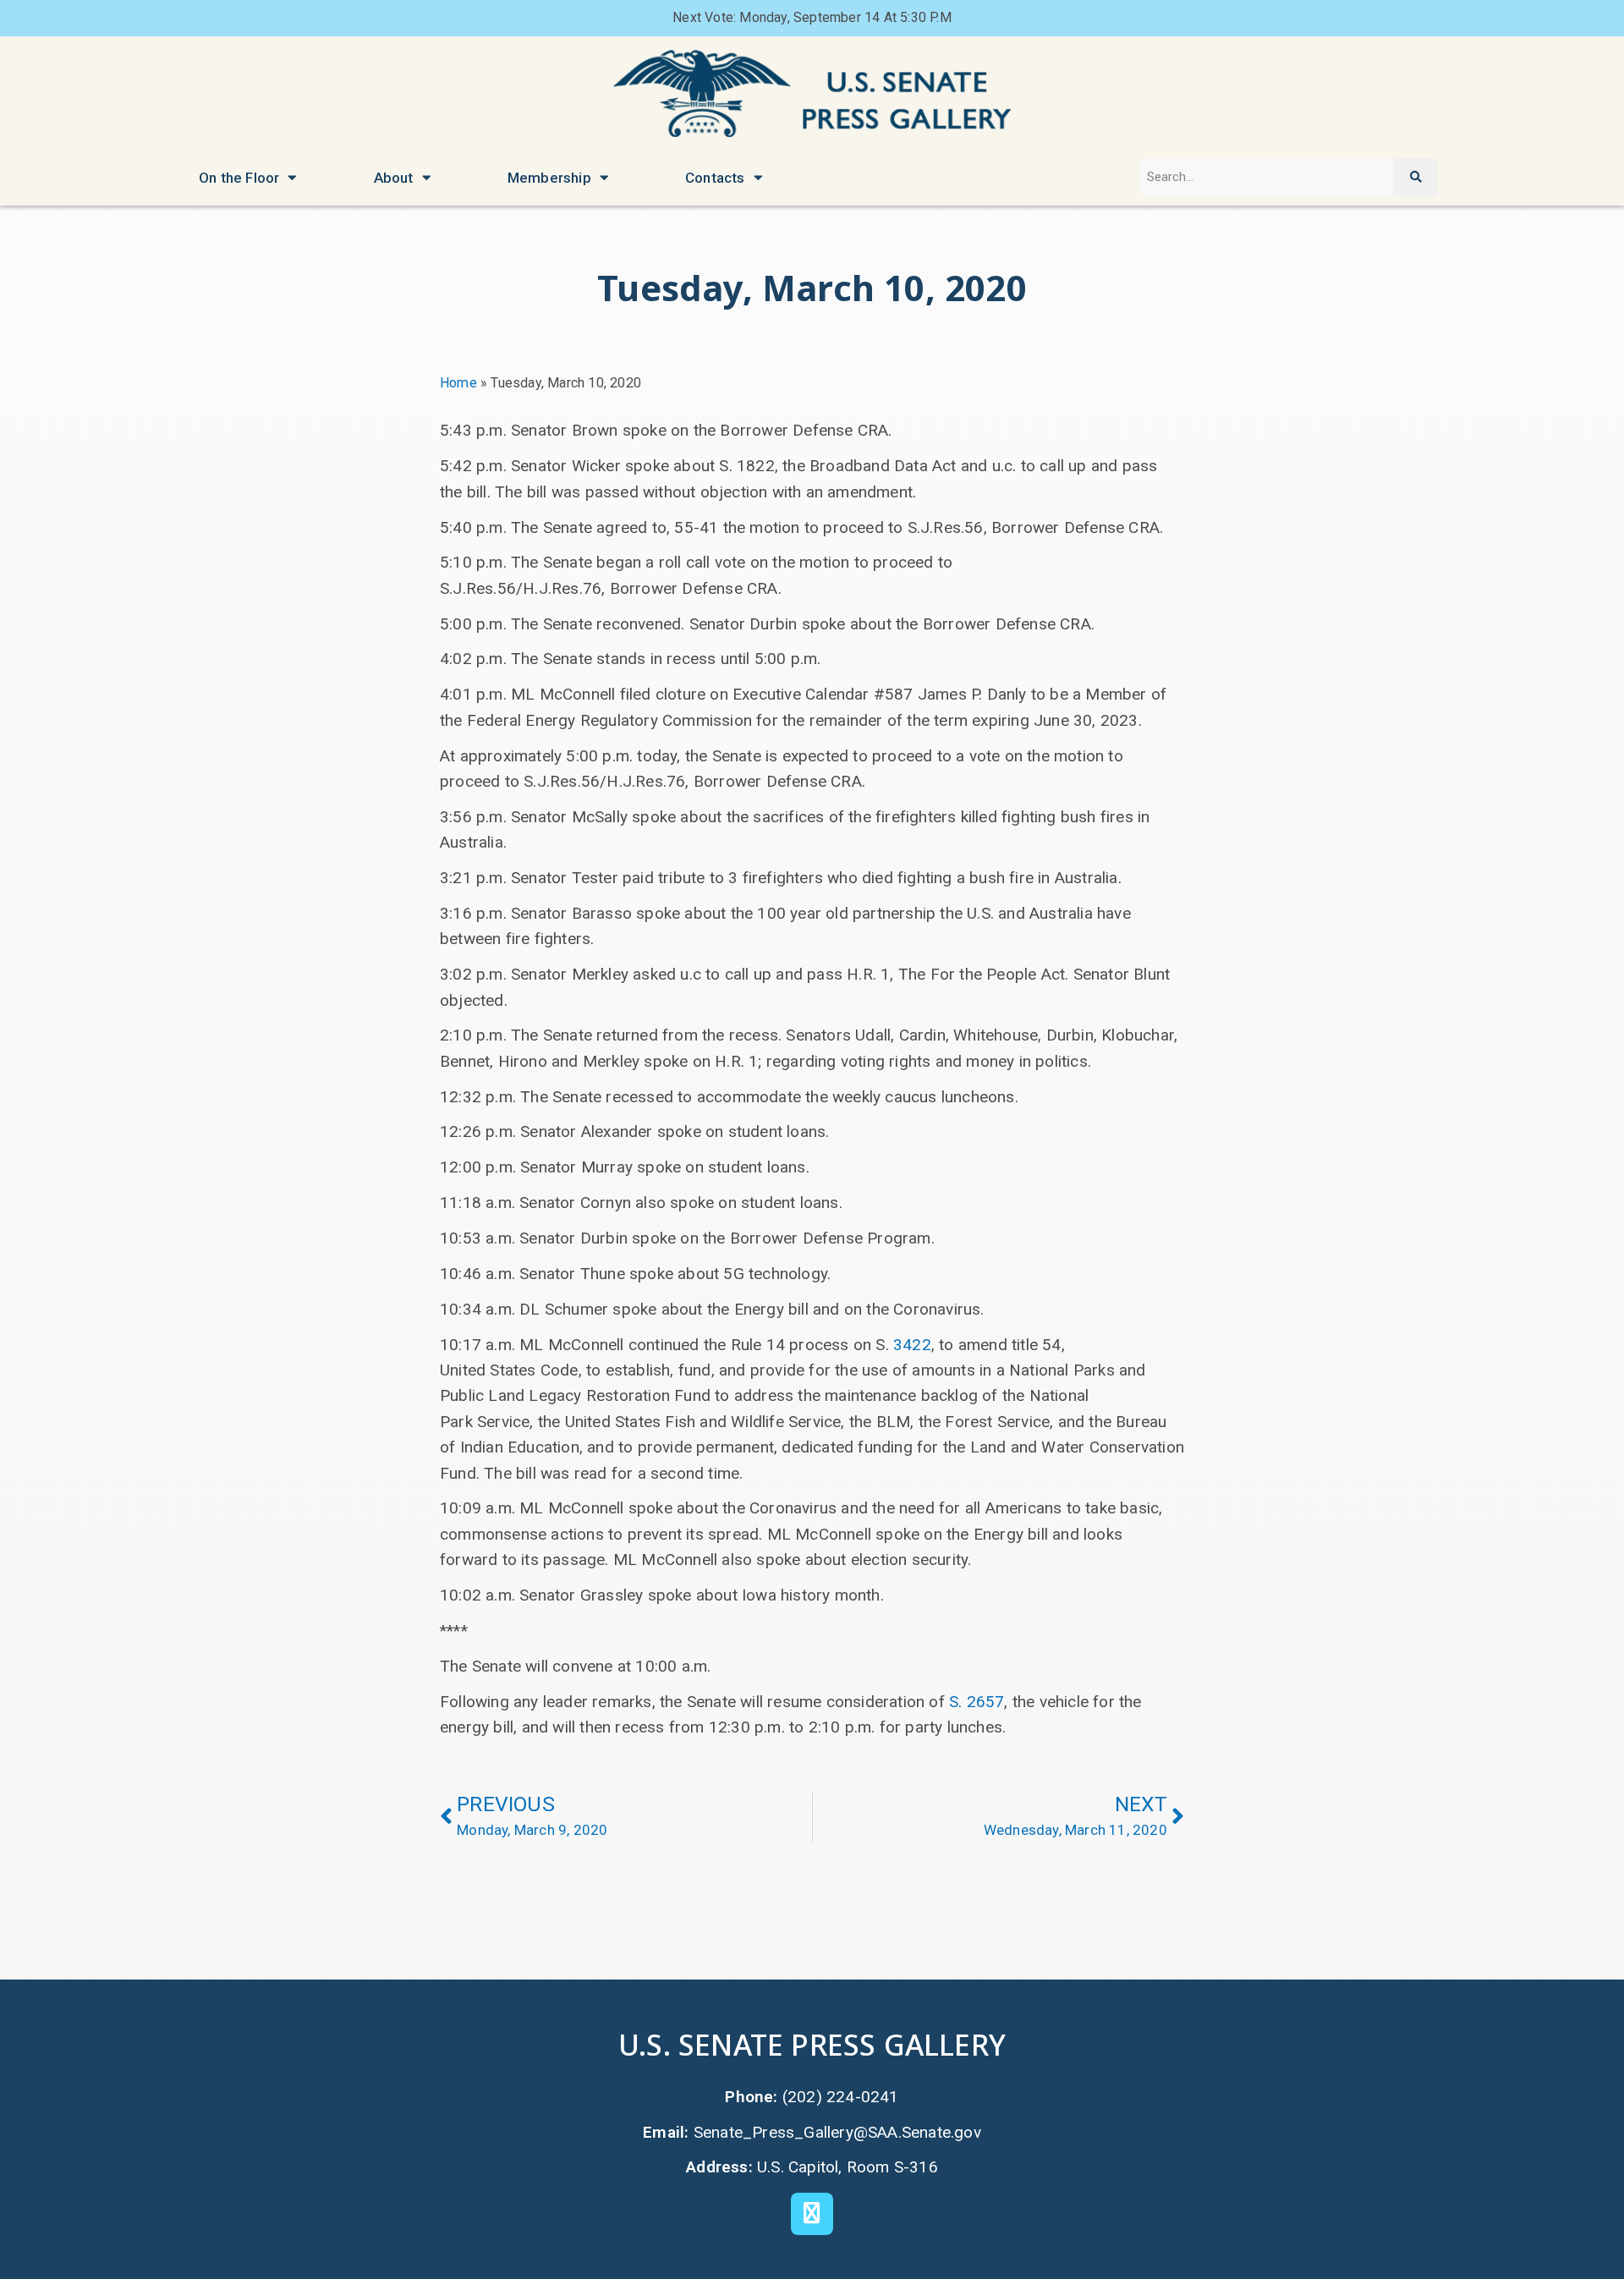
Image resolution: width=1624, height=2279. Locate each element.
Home (458, 383)
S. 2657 (977, 1702)
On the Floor (239, 178)
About (394, 178)
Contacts (715, 178)
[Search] (1415, 177)
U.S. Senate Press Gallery (812, 2044)
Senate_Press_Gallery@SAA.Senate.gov (837, 2132)
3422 (912, 1345)
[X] (812, 2214)
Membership (549, 178)
